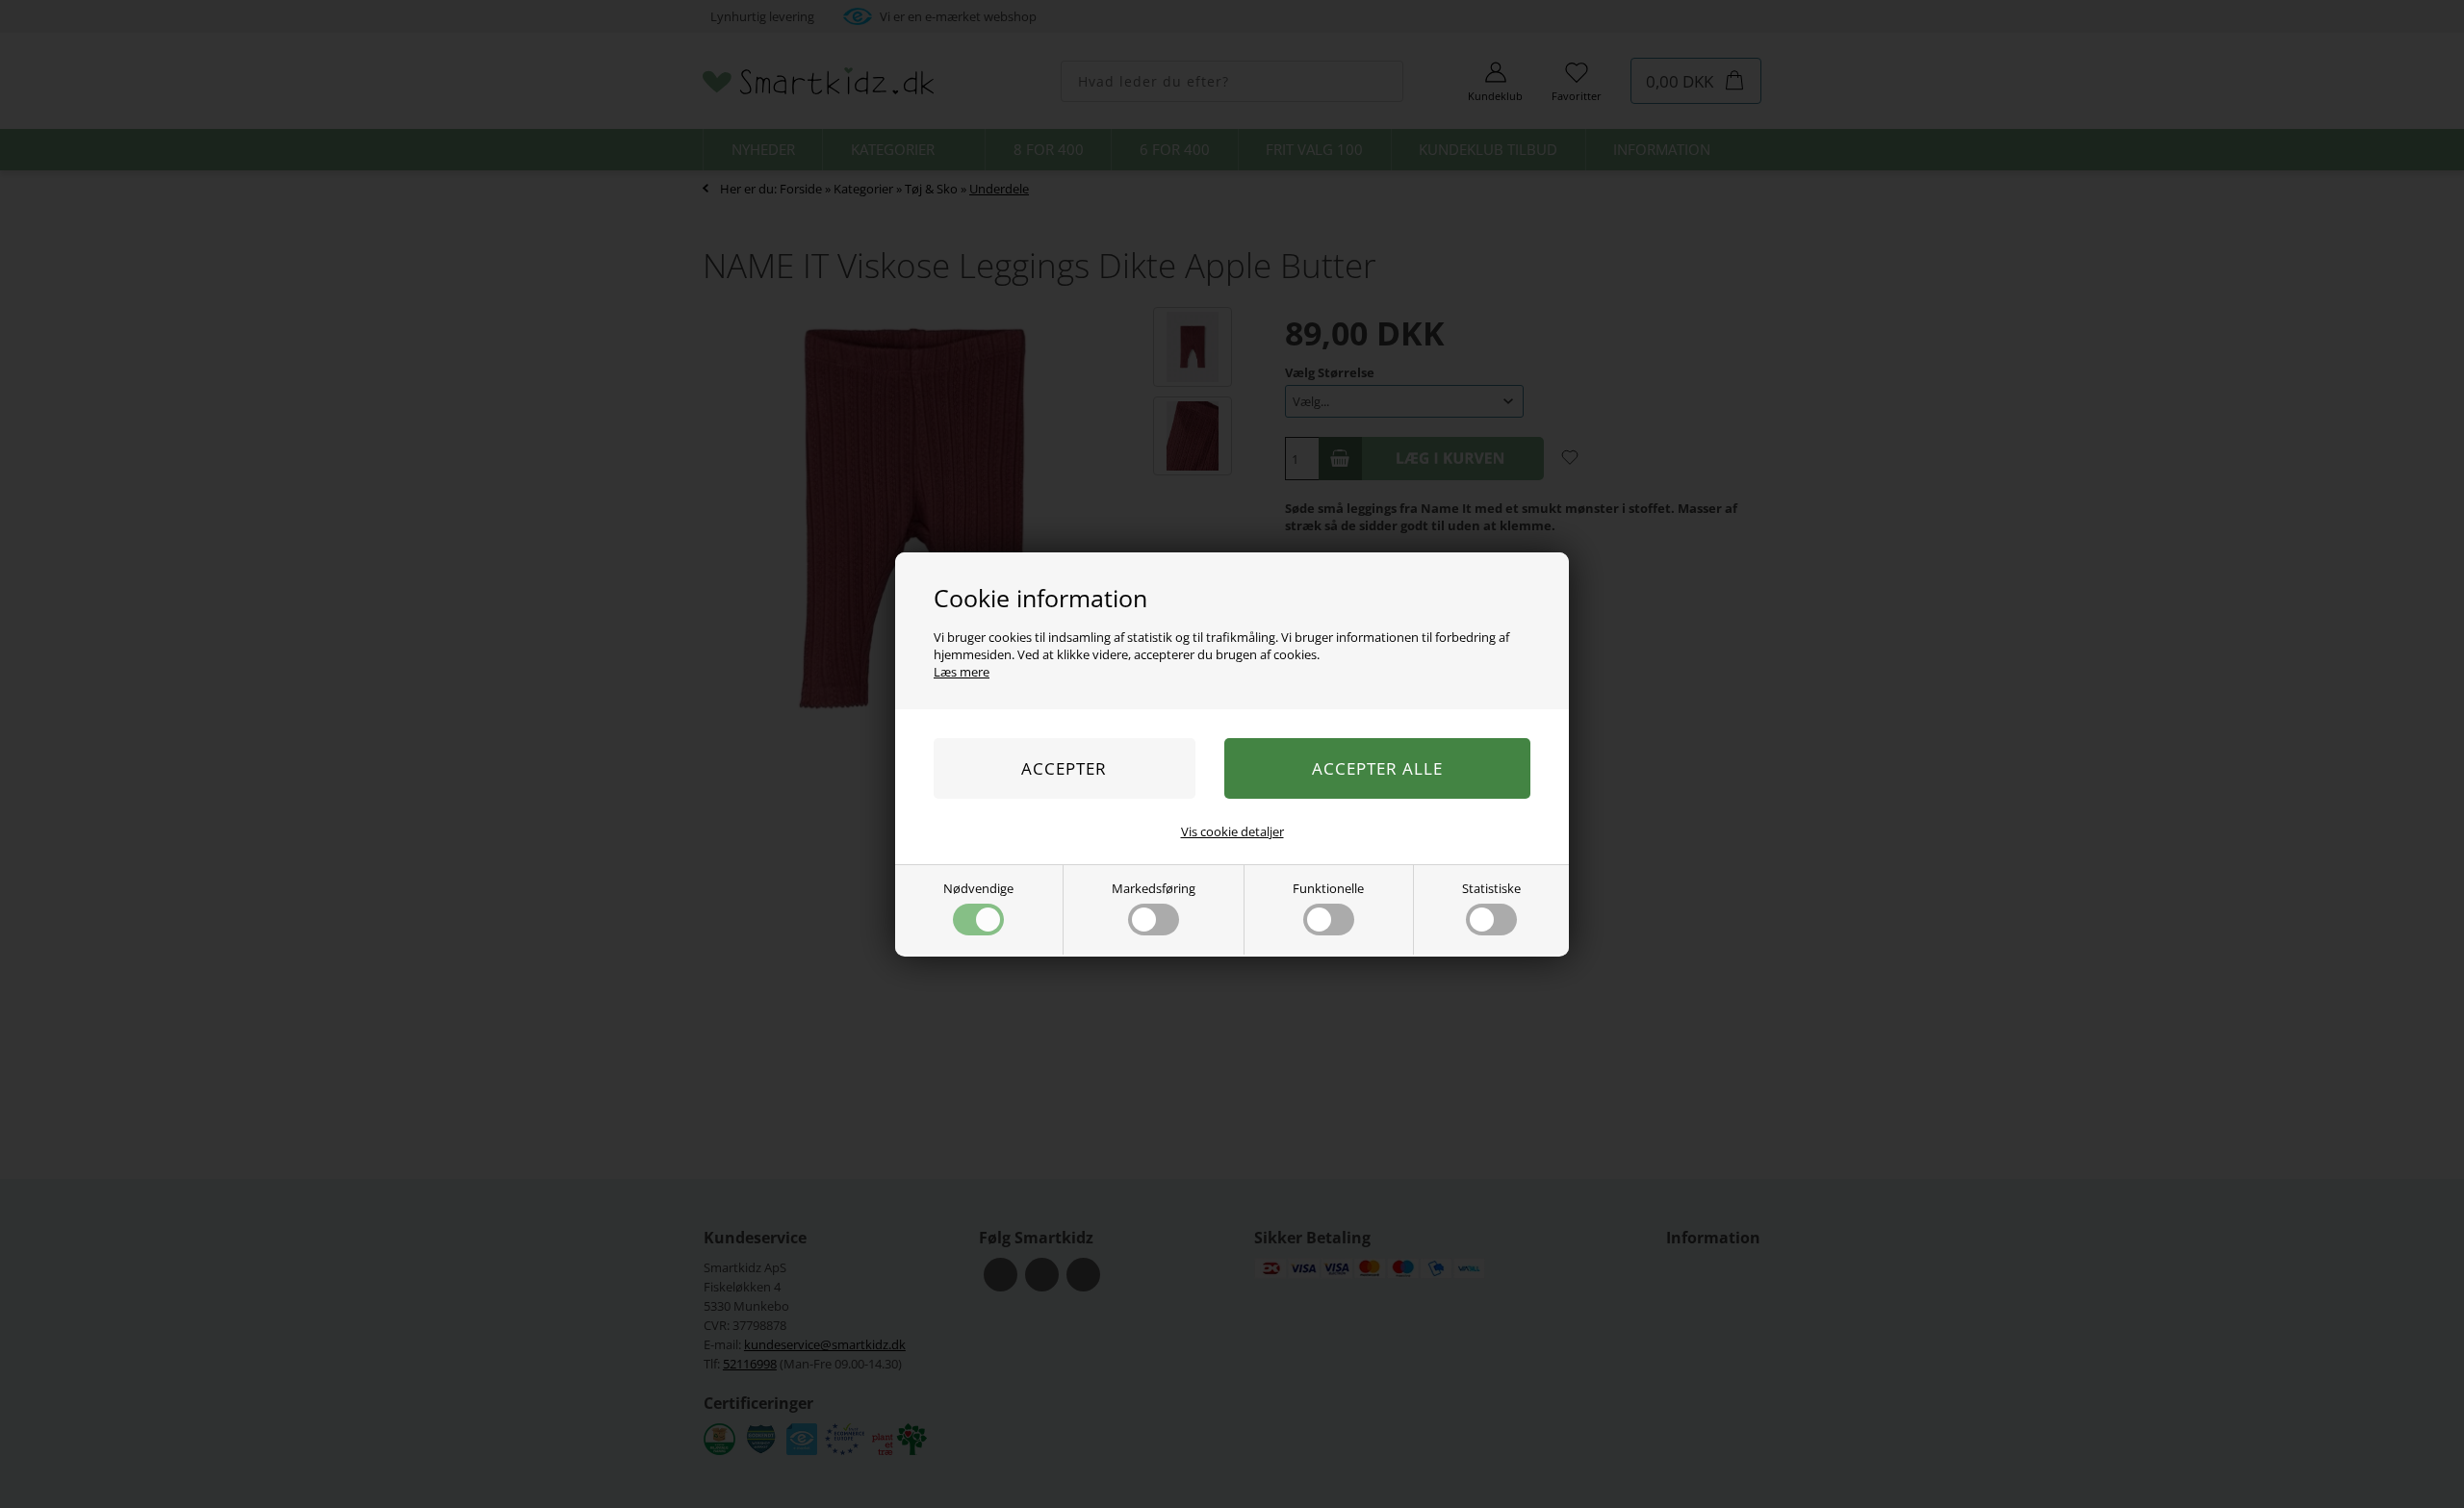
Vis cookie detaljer (1232, 831)
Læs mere (962, 672)
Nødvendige (978, 888)
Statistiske (1491, 888)
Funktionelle (1328, 888)
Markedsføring (1154, 888)
